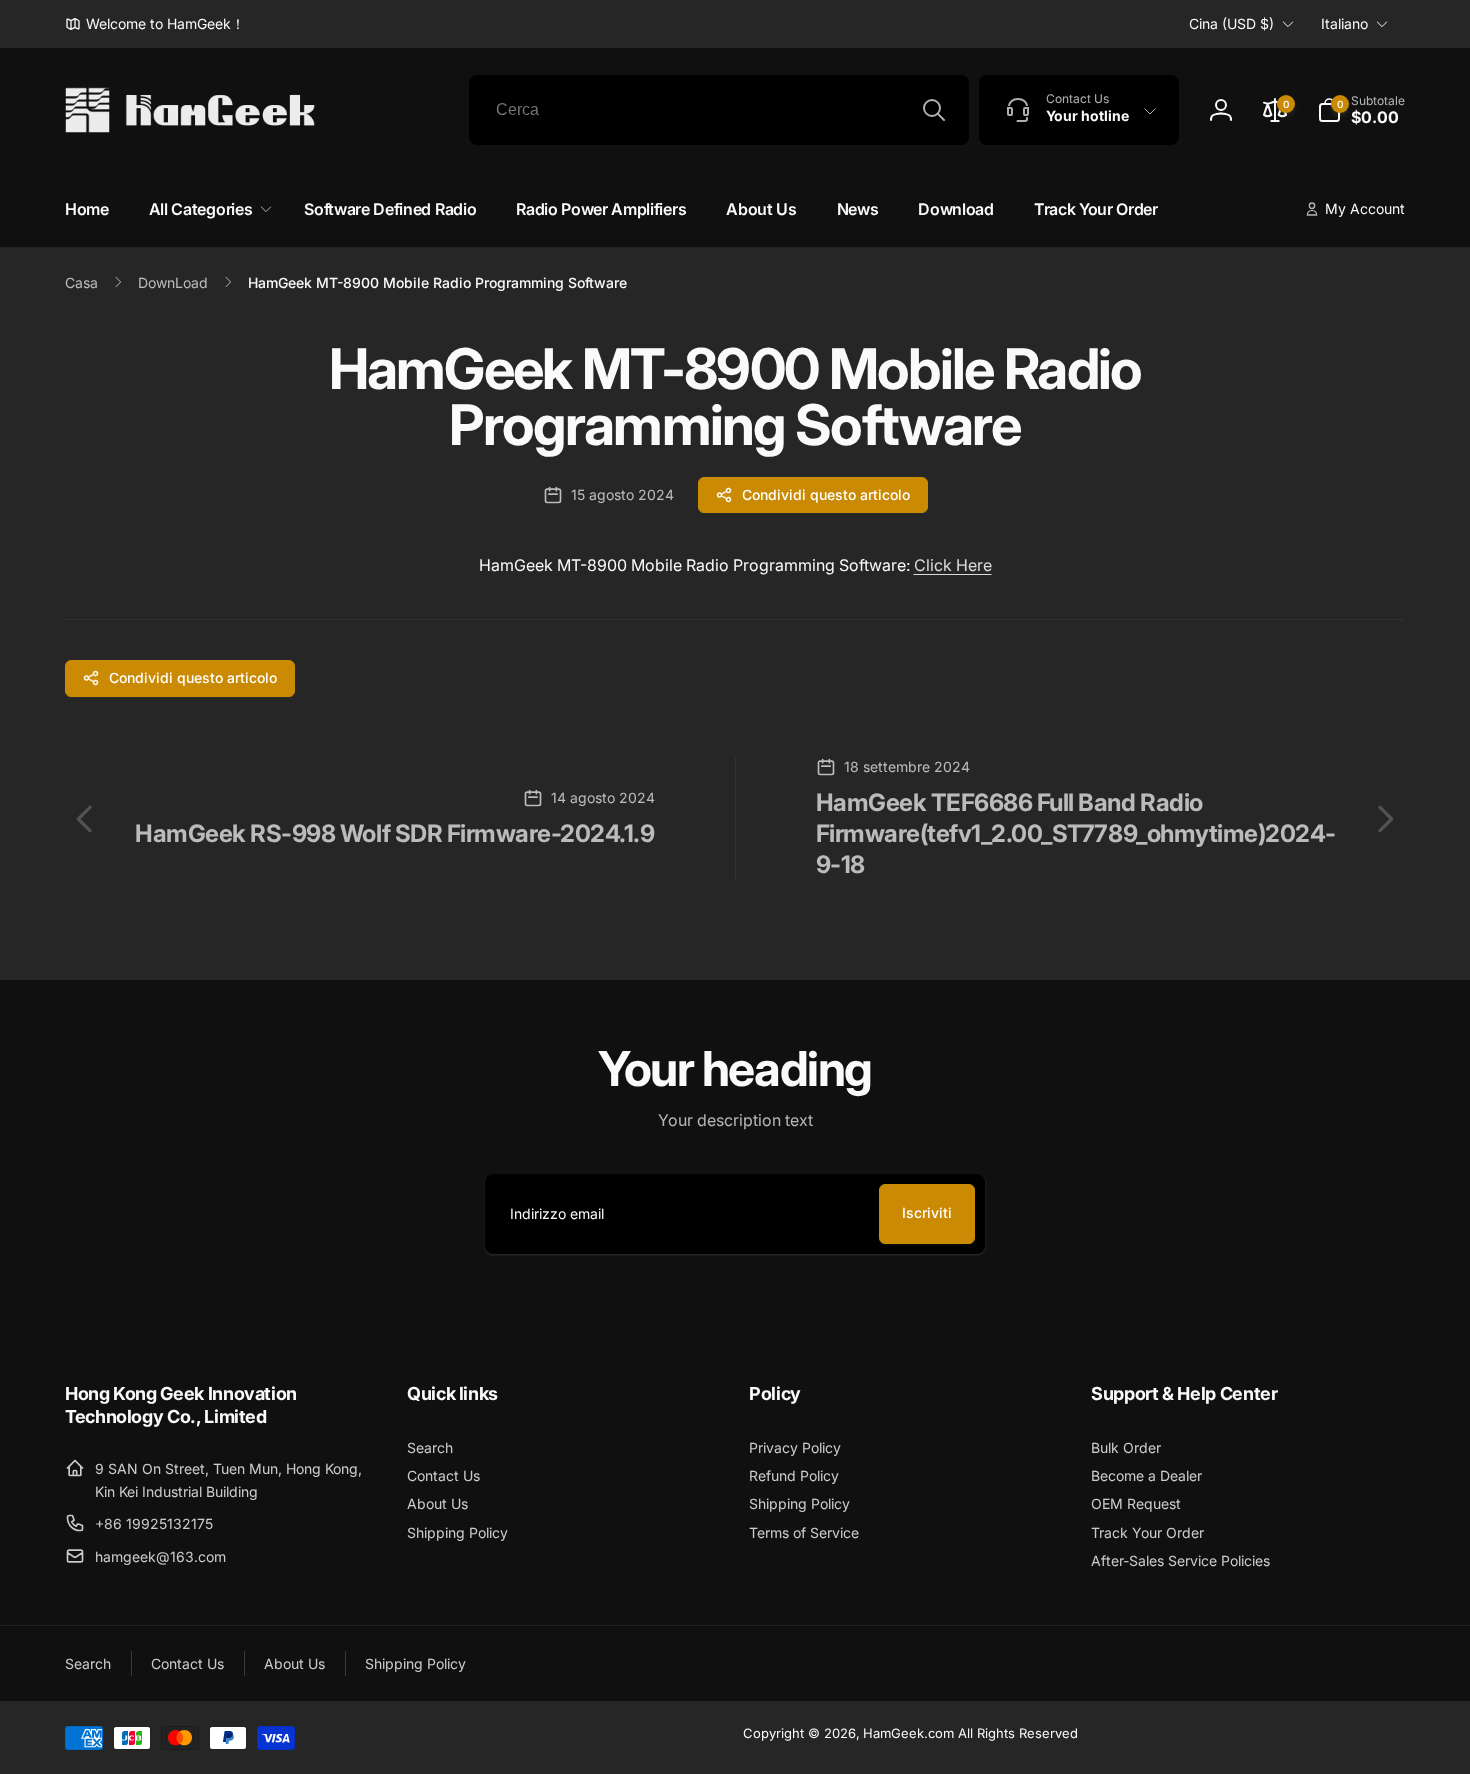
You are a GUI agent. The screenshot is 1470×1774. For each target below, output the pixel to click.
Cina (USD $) (1231, 23)
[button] (1361, 110)
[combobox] (719, 110)
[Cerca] (934, 110)
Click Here (953, 565)
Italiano (1344, 23)
